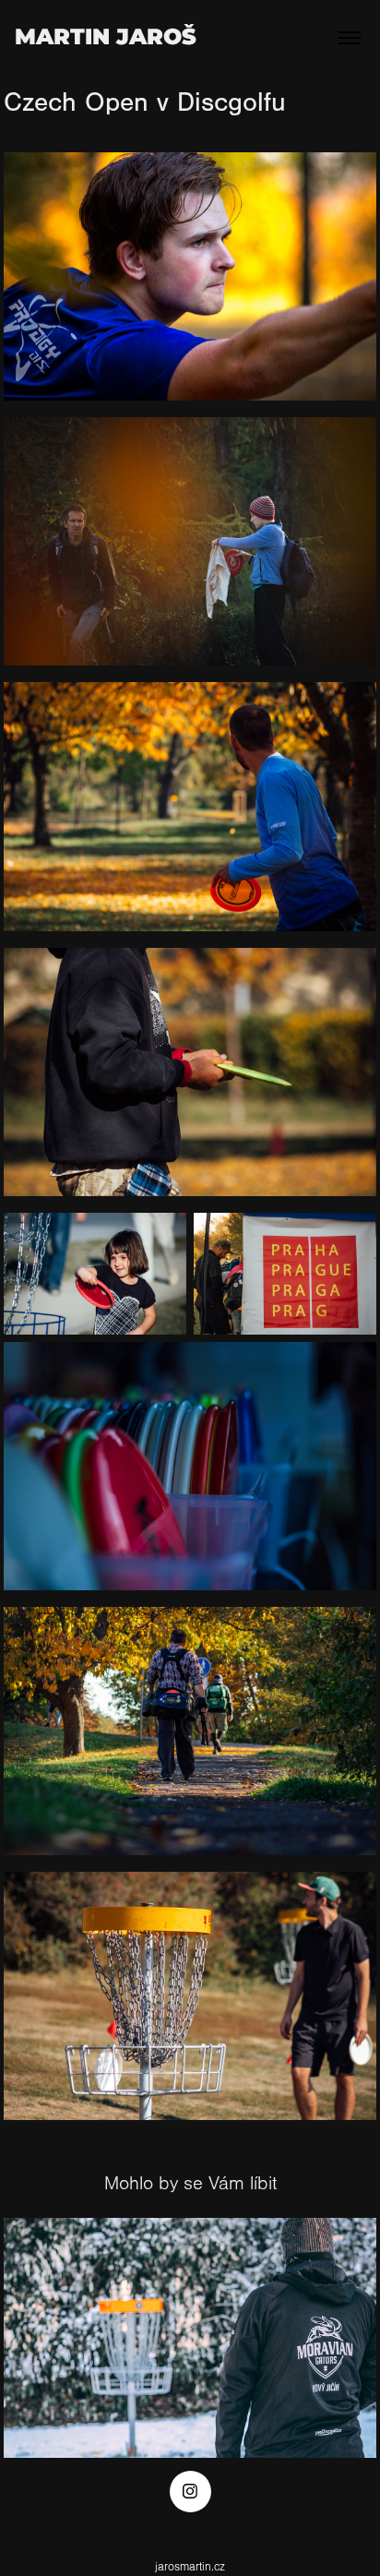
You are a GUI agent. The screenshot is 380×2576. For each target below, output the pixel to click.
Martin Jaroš (106, 37)
